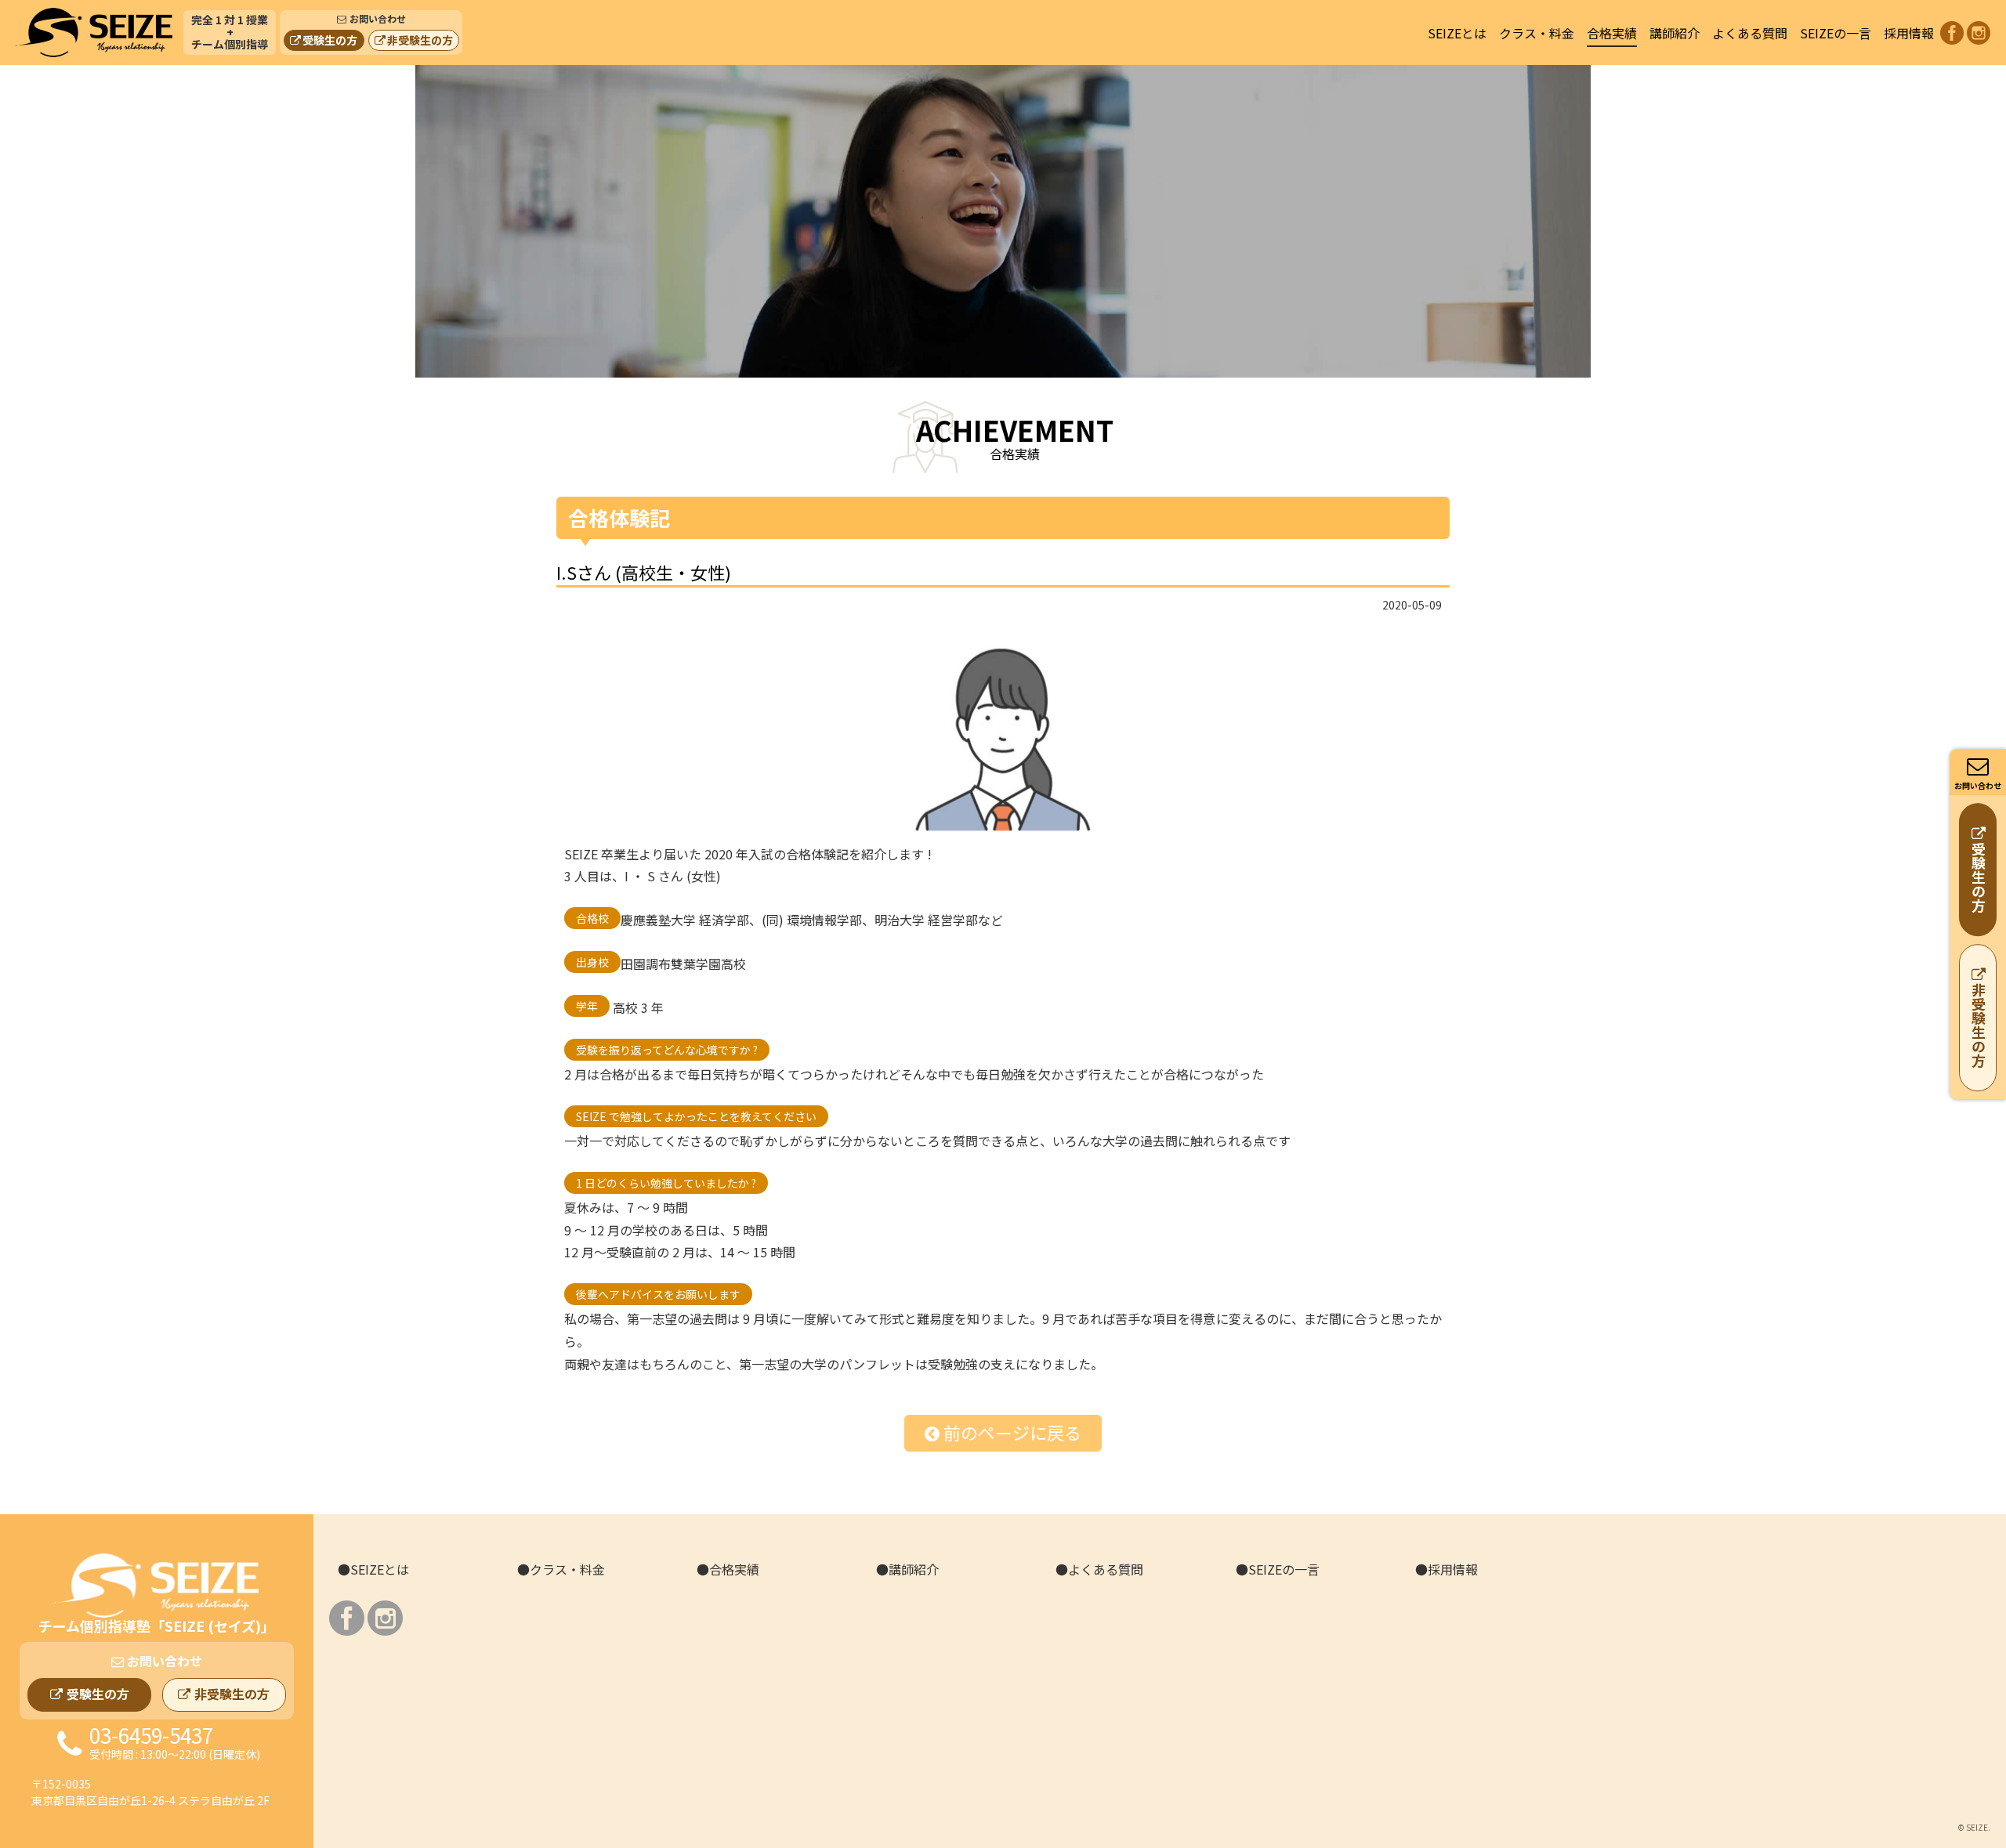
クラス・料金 (1537, 33)
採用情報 (1909, 33)
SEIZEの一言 (1836, 33)
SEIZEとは (1457, 33)
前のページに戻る (1012, 1432)
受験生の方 (330, 40)
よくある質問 (1750, 33)
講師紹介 (1675, 33)
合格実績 (1612, 33)
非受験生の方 (420, 40)
